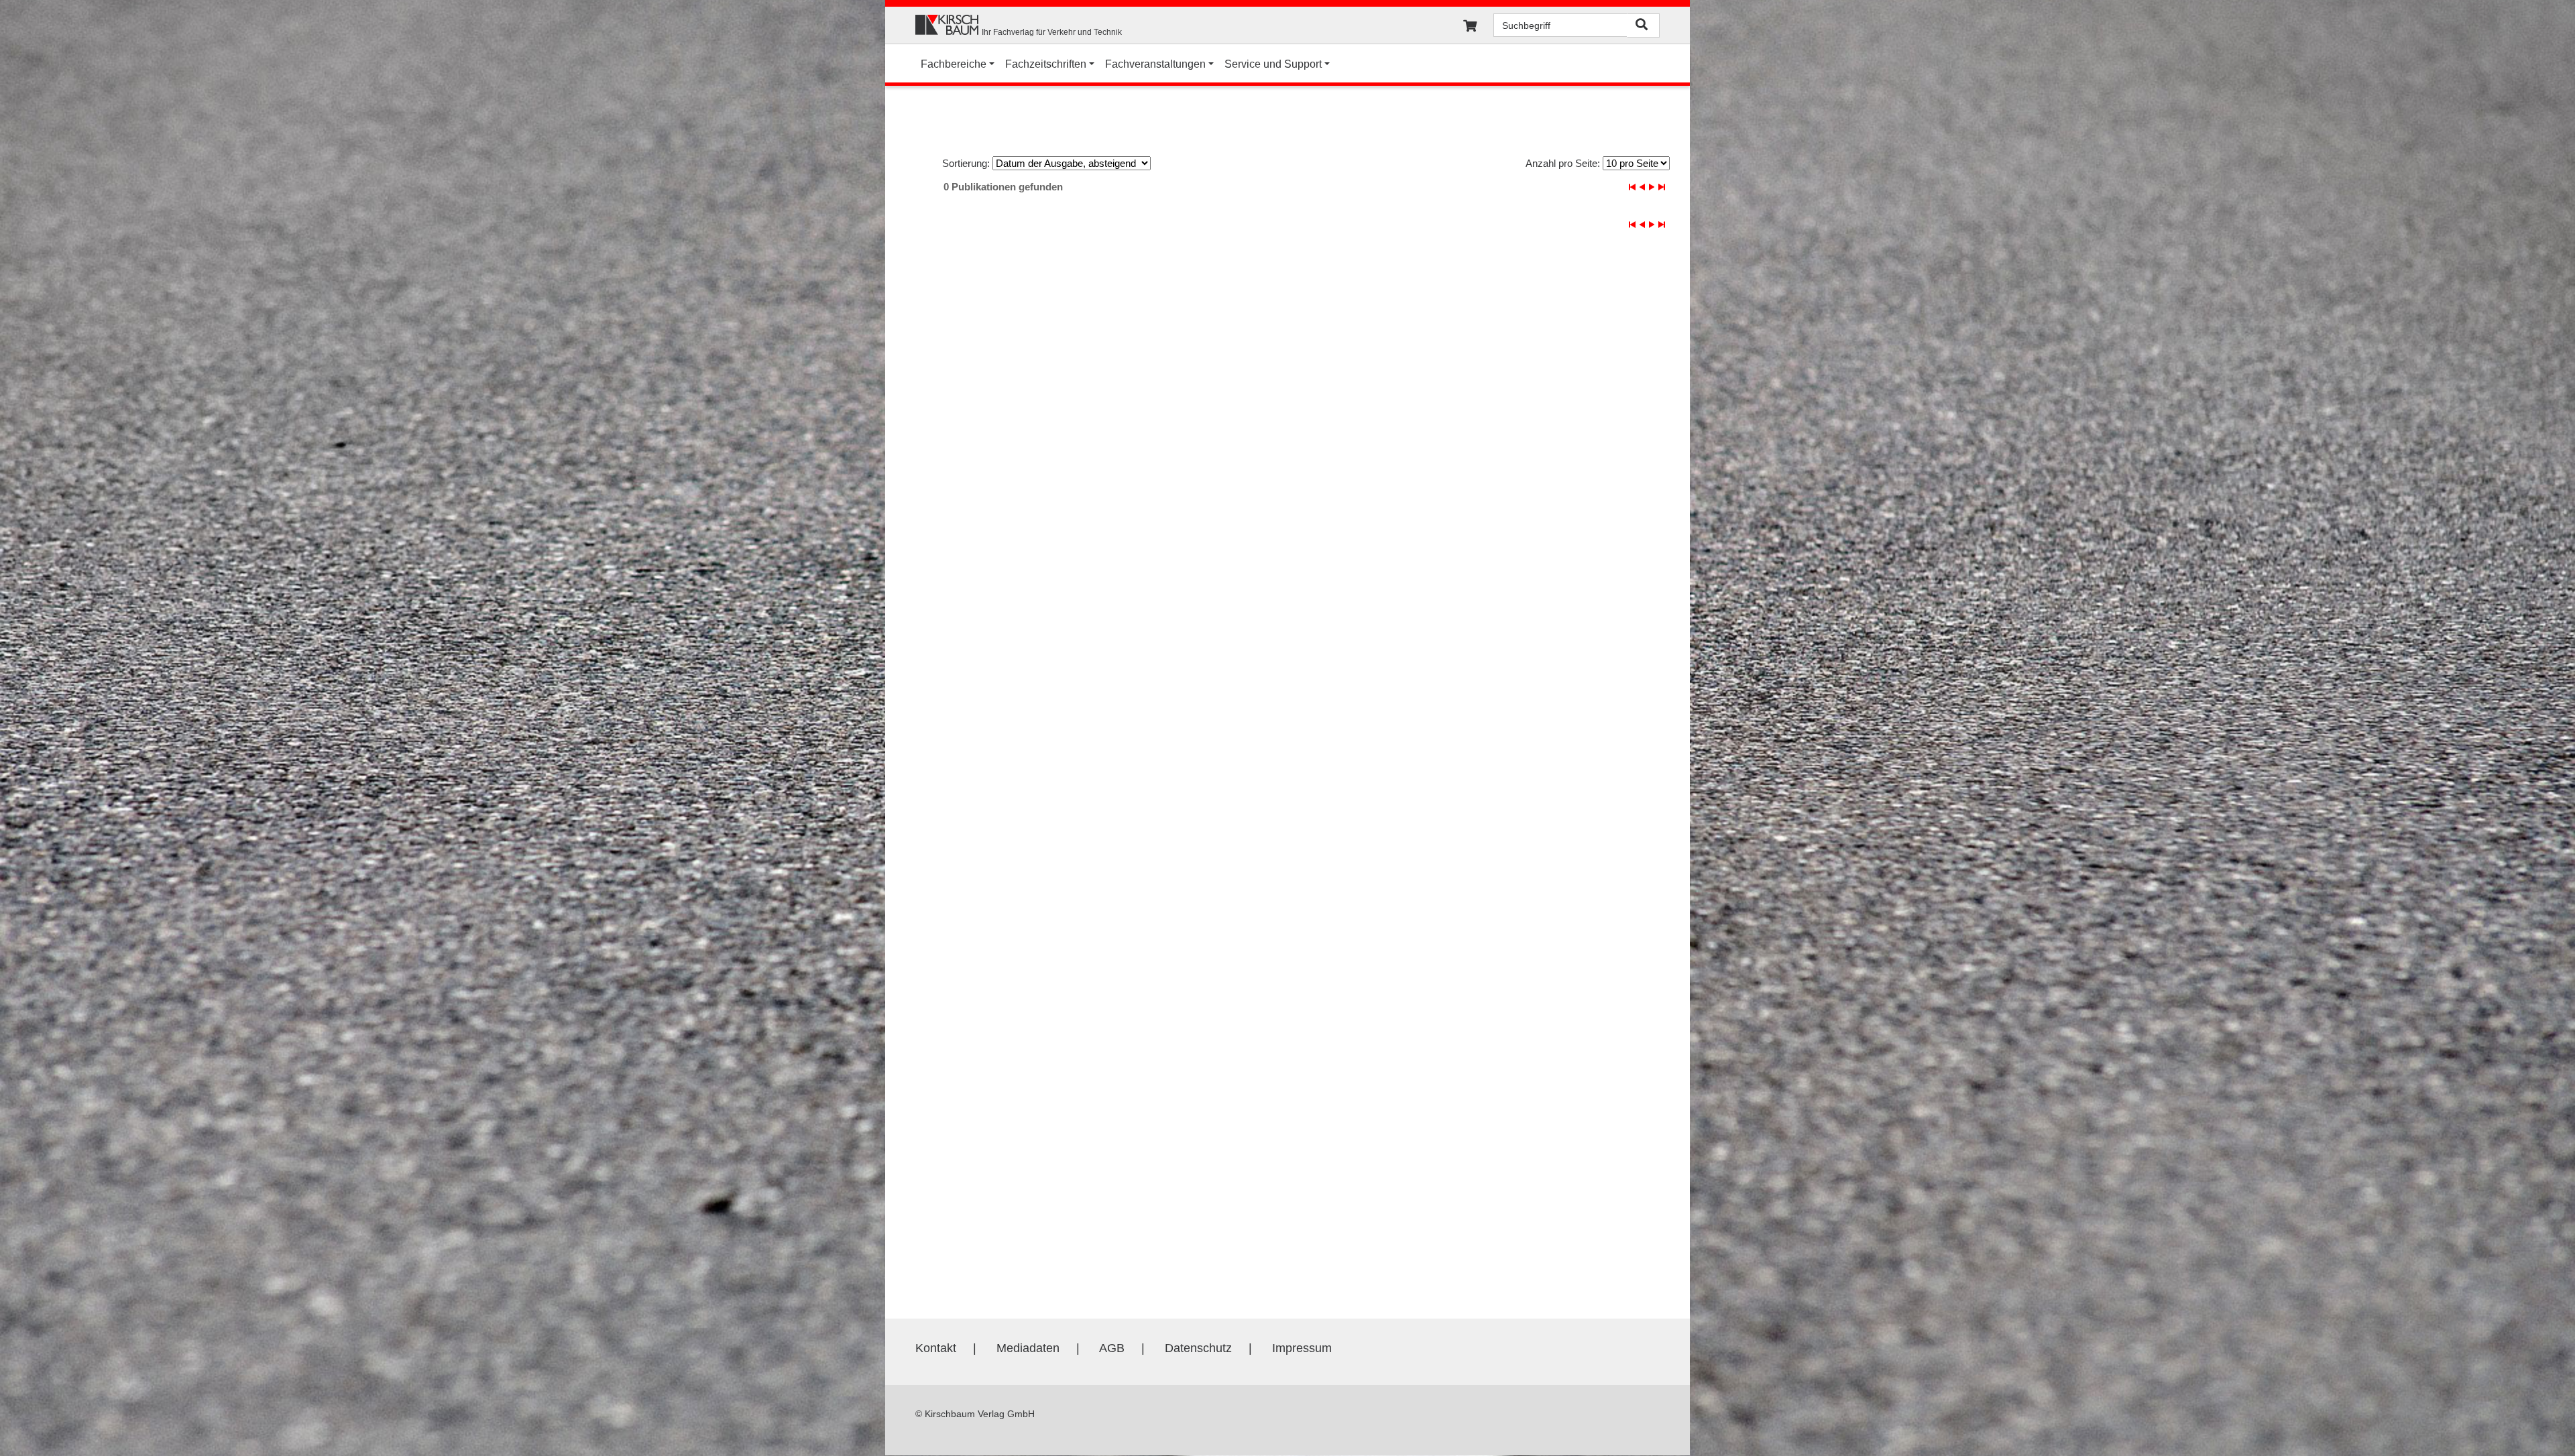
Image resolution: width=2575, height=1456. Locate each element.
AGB (1112, 1348)
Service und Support (1273, 64)
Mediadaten (1028, 1348)
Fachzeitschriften (1046, 64)
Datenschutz (1198, 1348)
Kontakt (936, 1348)
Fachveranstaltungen (1155, 64)
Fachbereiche (954, 64)
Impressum (1302, 1348)
